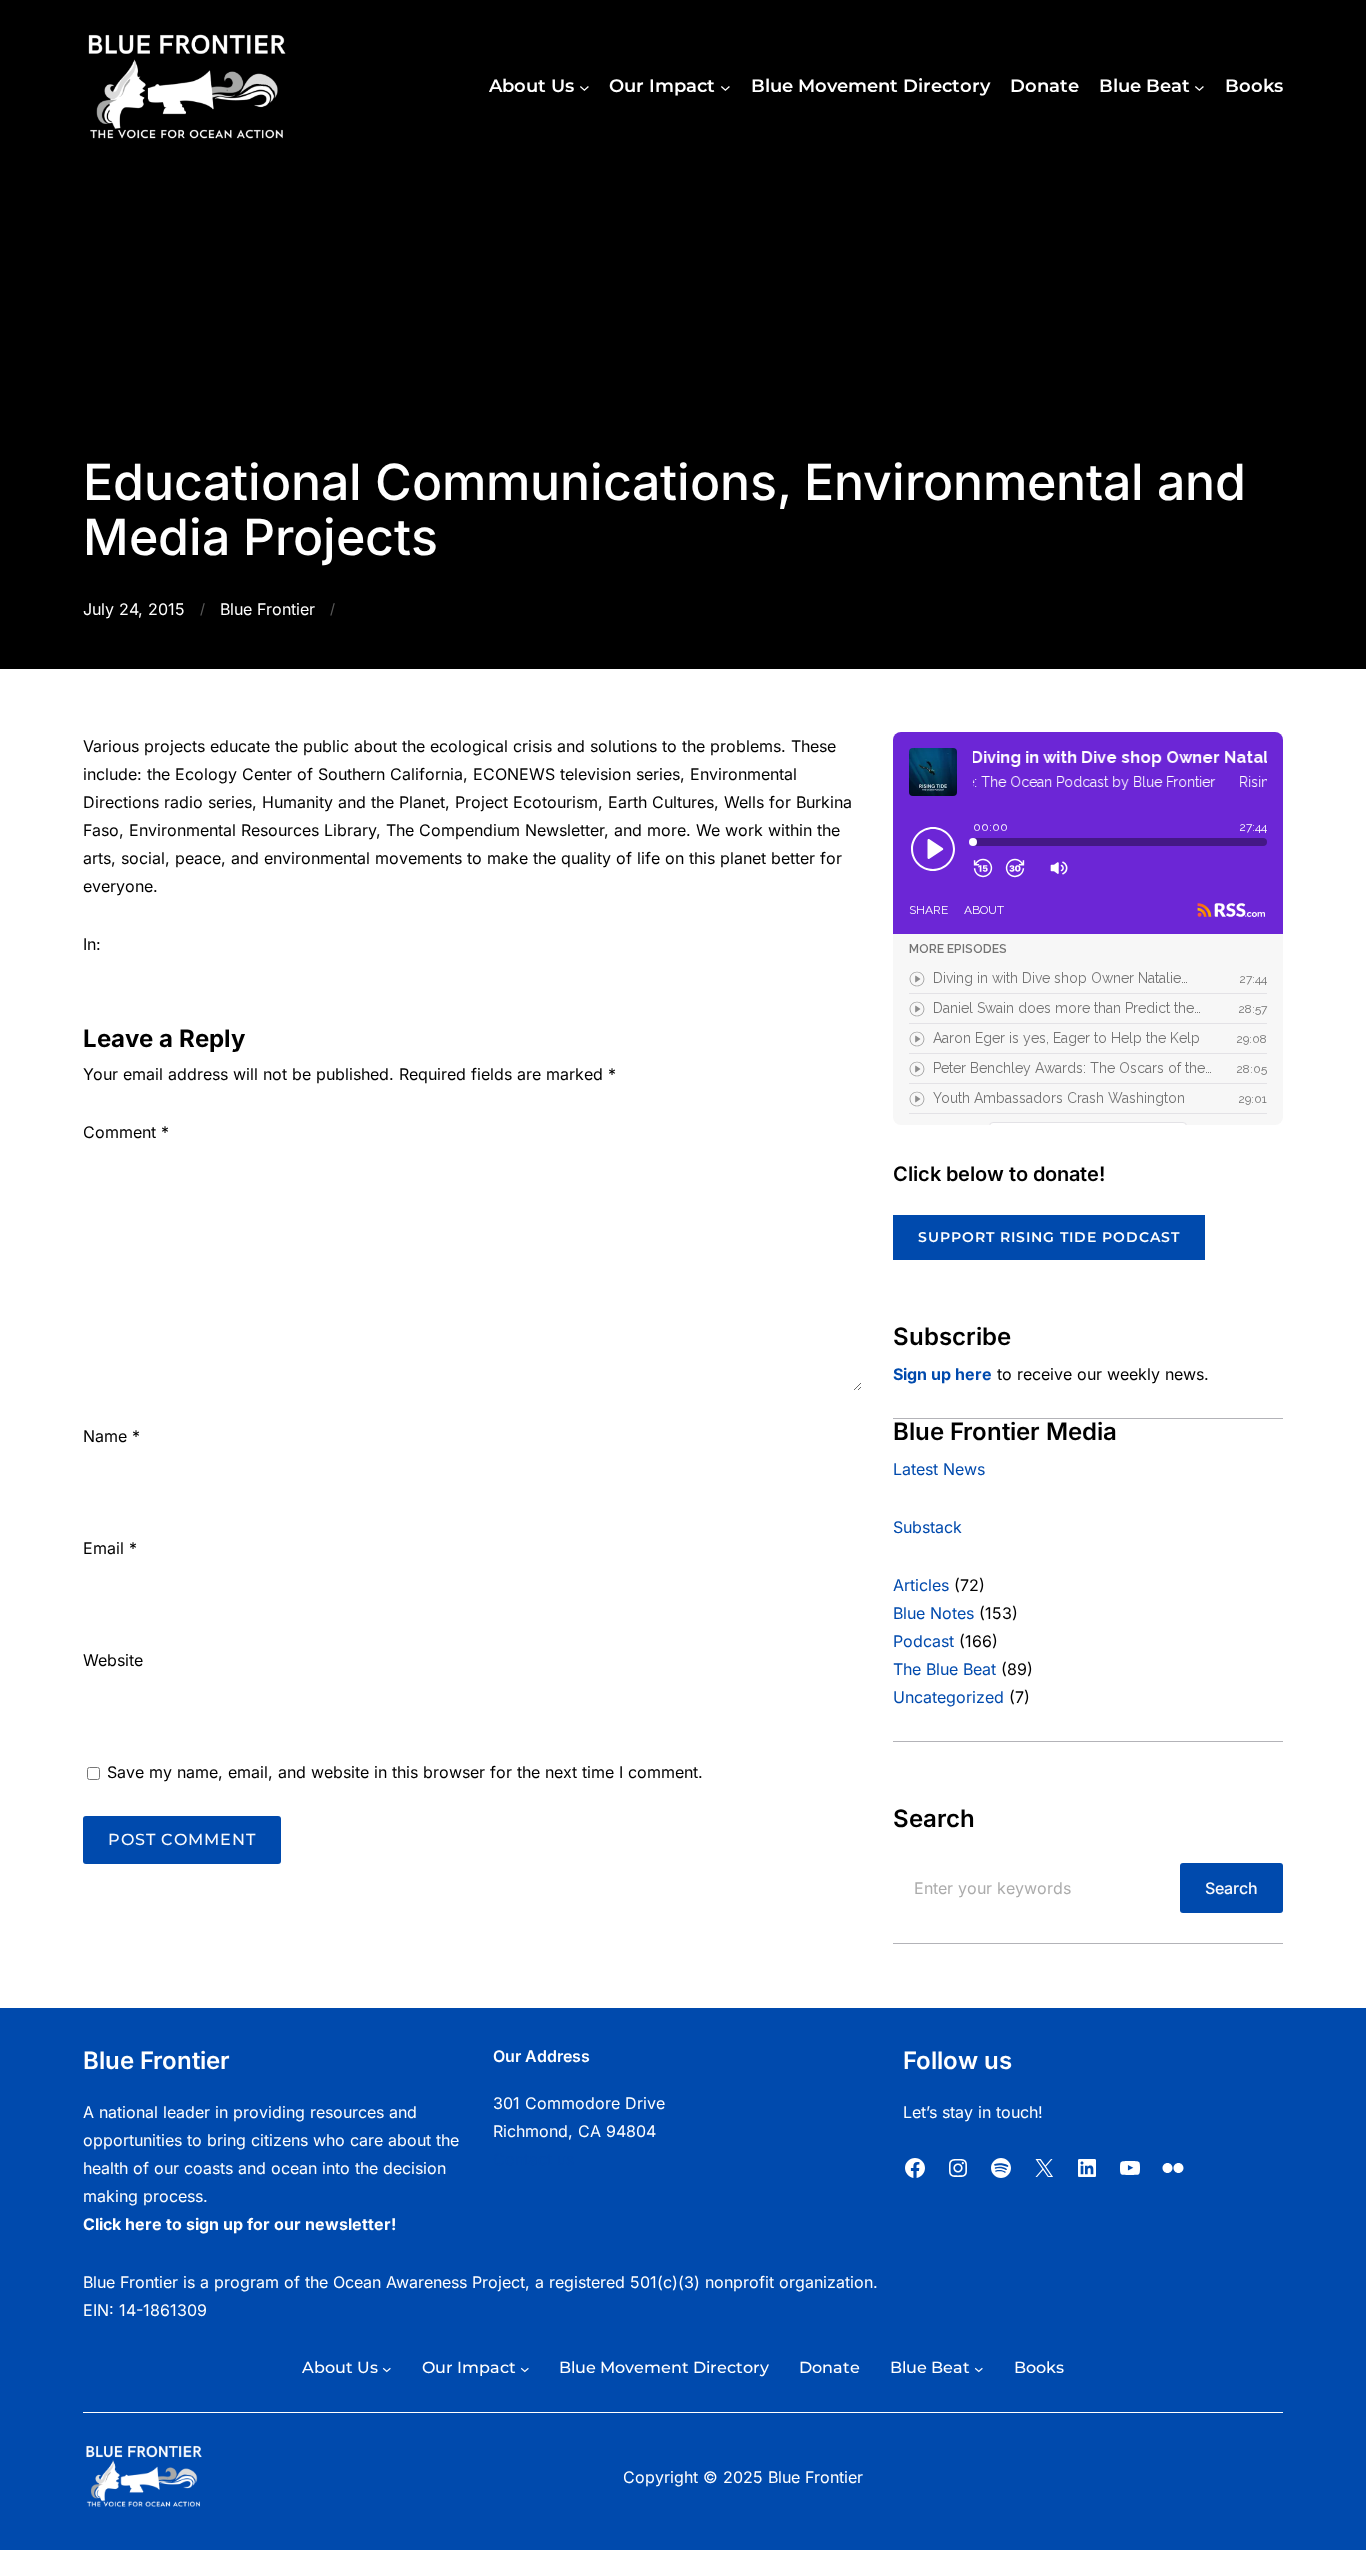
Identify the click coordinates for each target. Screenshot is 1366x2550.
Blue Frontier (267, 609)
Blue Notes (933, 1613)
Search (1231, 1888)
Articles (921, 1585)
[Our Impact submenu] (725, 87)
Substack (927, 1527)
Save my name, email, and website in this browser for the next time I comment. (405, 1772)
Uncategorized (948, 1697)
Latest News (939, 1469)
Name (111, 1436)
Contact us (533, 2159)
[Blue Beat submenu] (1199, 87)
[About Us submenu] (584, 87)
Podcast (923, 1641)
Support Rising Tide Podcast (1049, 1237)
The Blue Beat (944, 1669)
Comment (126, 1132)
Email (110, 1548)
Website (113, 1660)
